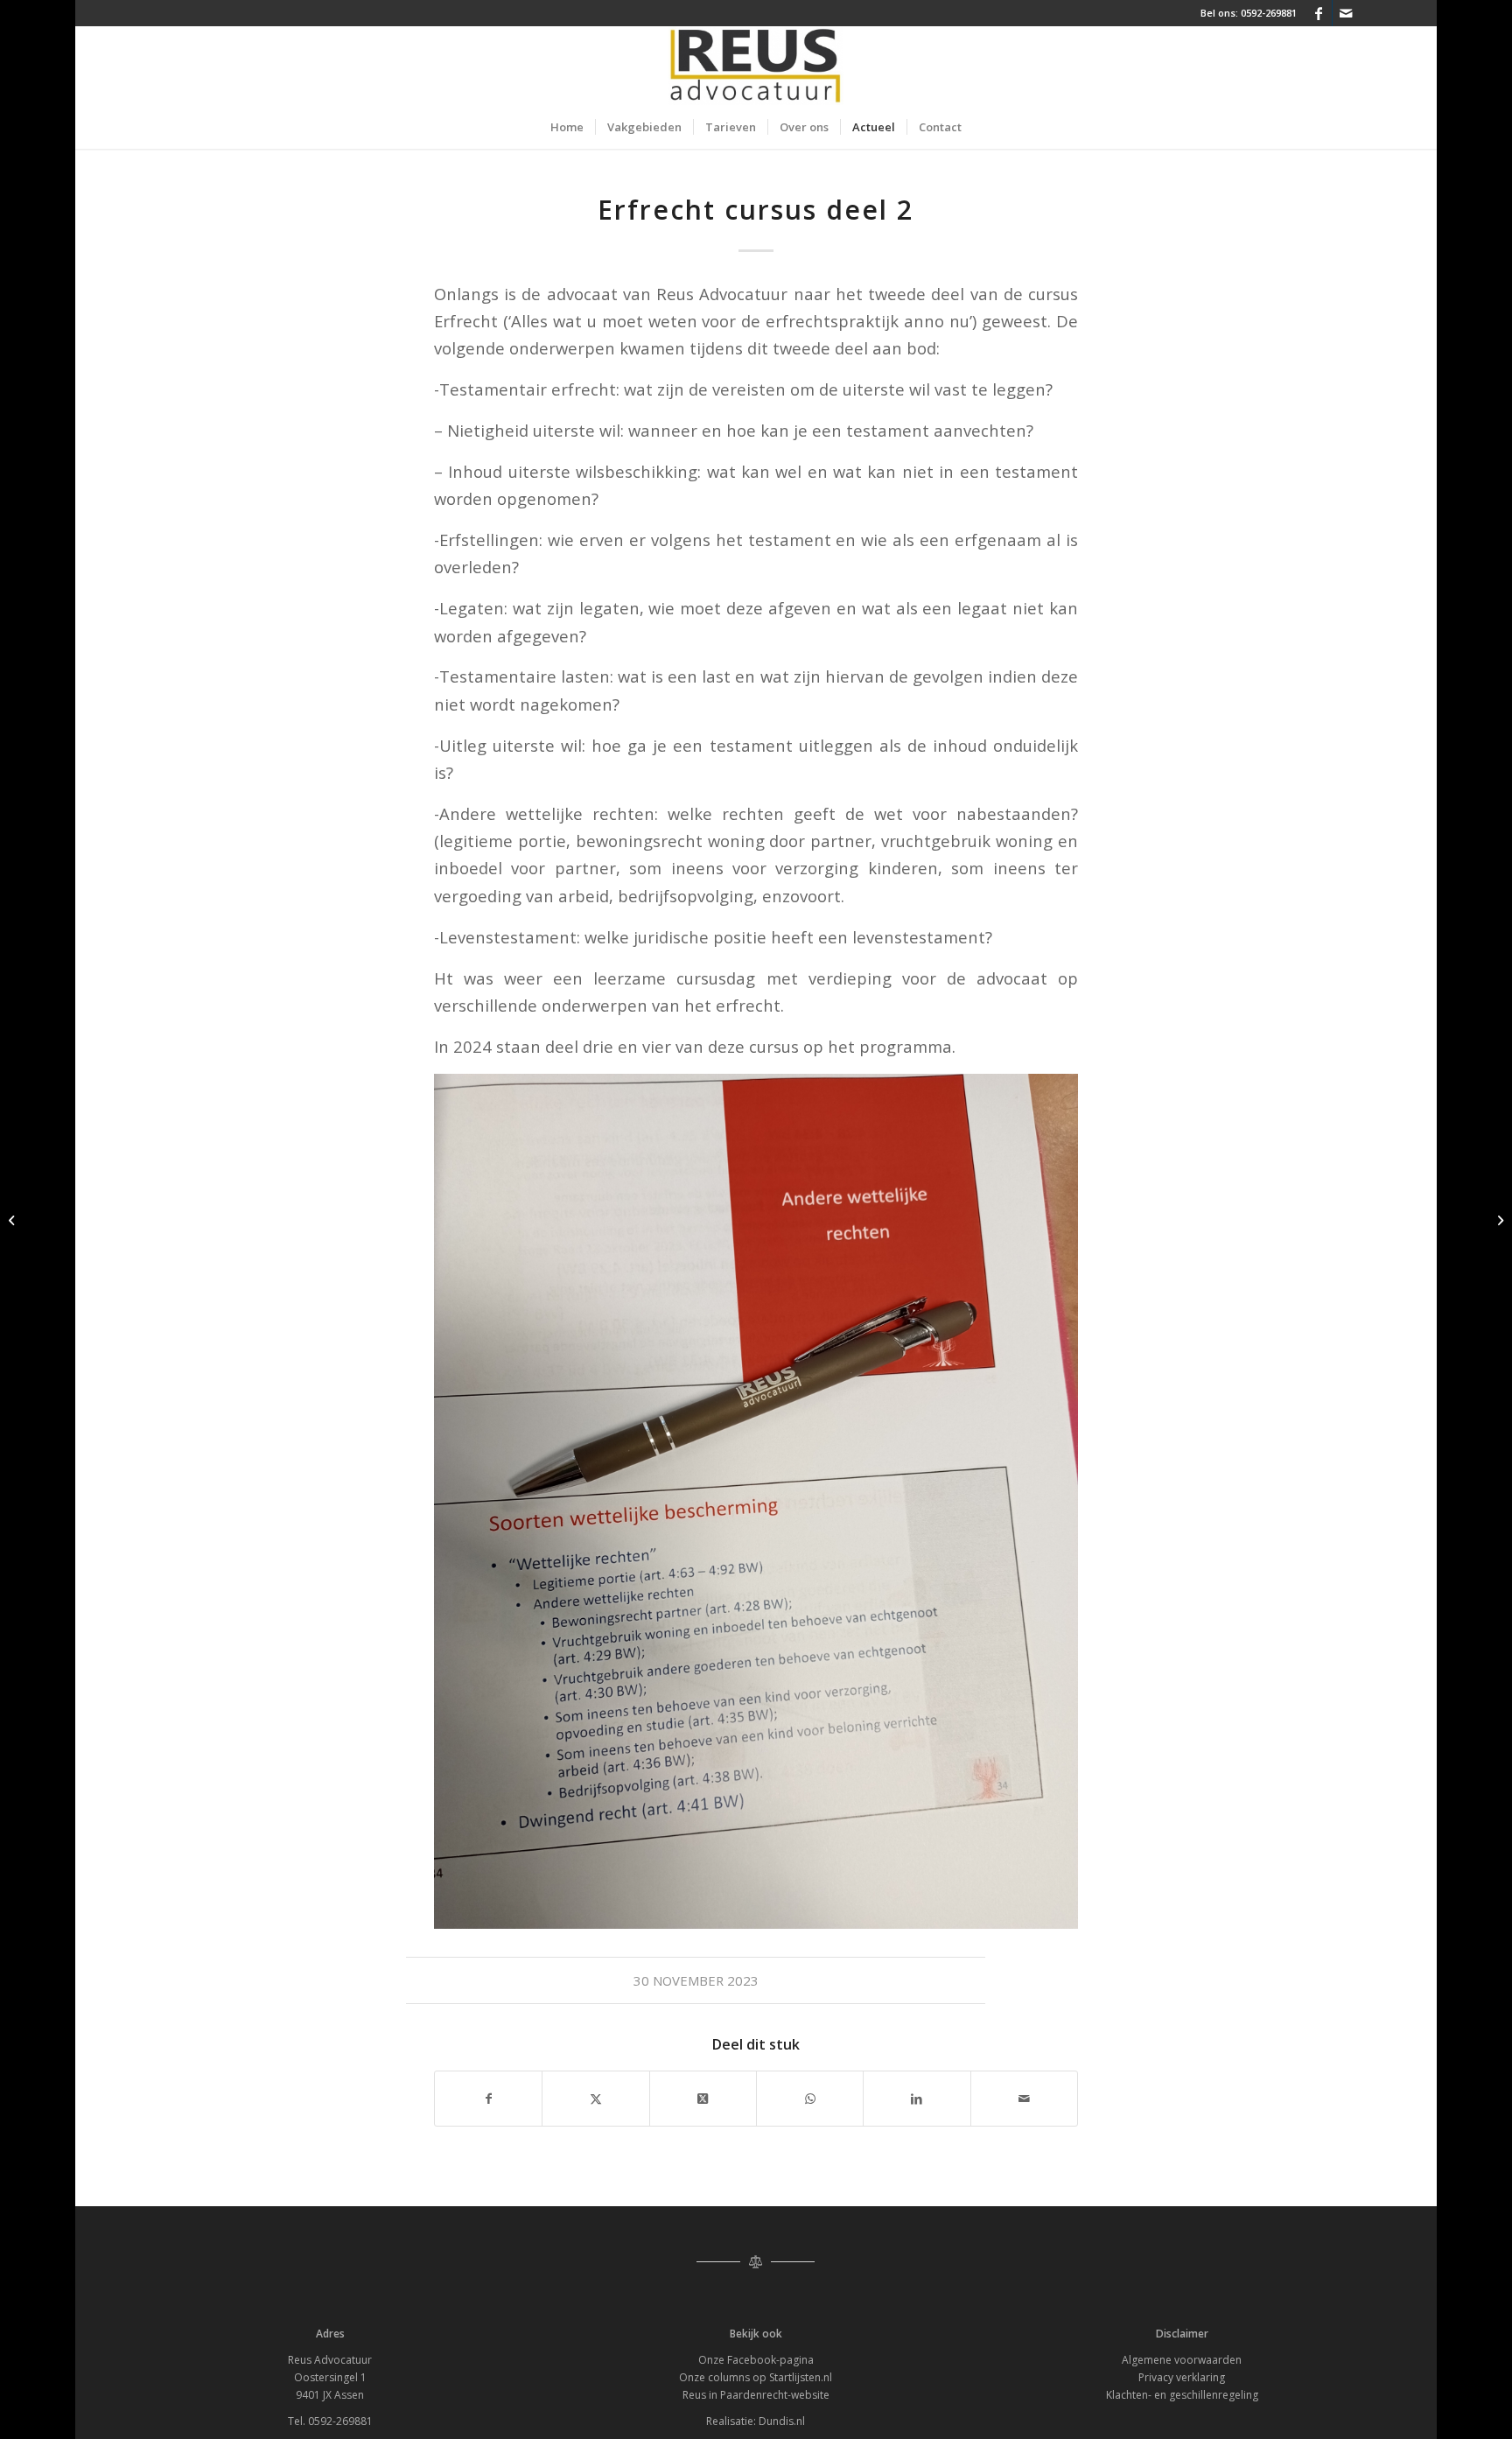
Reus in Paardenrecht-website (756, 2395)
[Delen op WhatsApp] (810, 2099)
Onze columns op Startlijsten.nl (756, 2377)
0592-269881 (1269, 13)
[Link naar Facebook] (1319, 13)
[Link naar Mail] (1346, 13)
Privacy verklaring (1182, 2377)
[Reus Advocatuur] (756, 66)
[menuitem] (567, 127)
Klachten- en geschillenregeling (1182, 2395)
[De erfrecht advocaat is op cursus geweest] (14, 1220)
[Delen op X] (595, 2099)
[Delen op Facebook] (488, 2099)
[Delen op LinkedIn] (917, 2099)
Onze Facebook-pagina (756, 2360)
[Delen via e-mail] (1024, 2099)
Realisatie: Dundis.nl (756, 2421)
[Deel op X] (703, 2099)
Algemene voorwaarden (1182, 2360)
